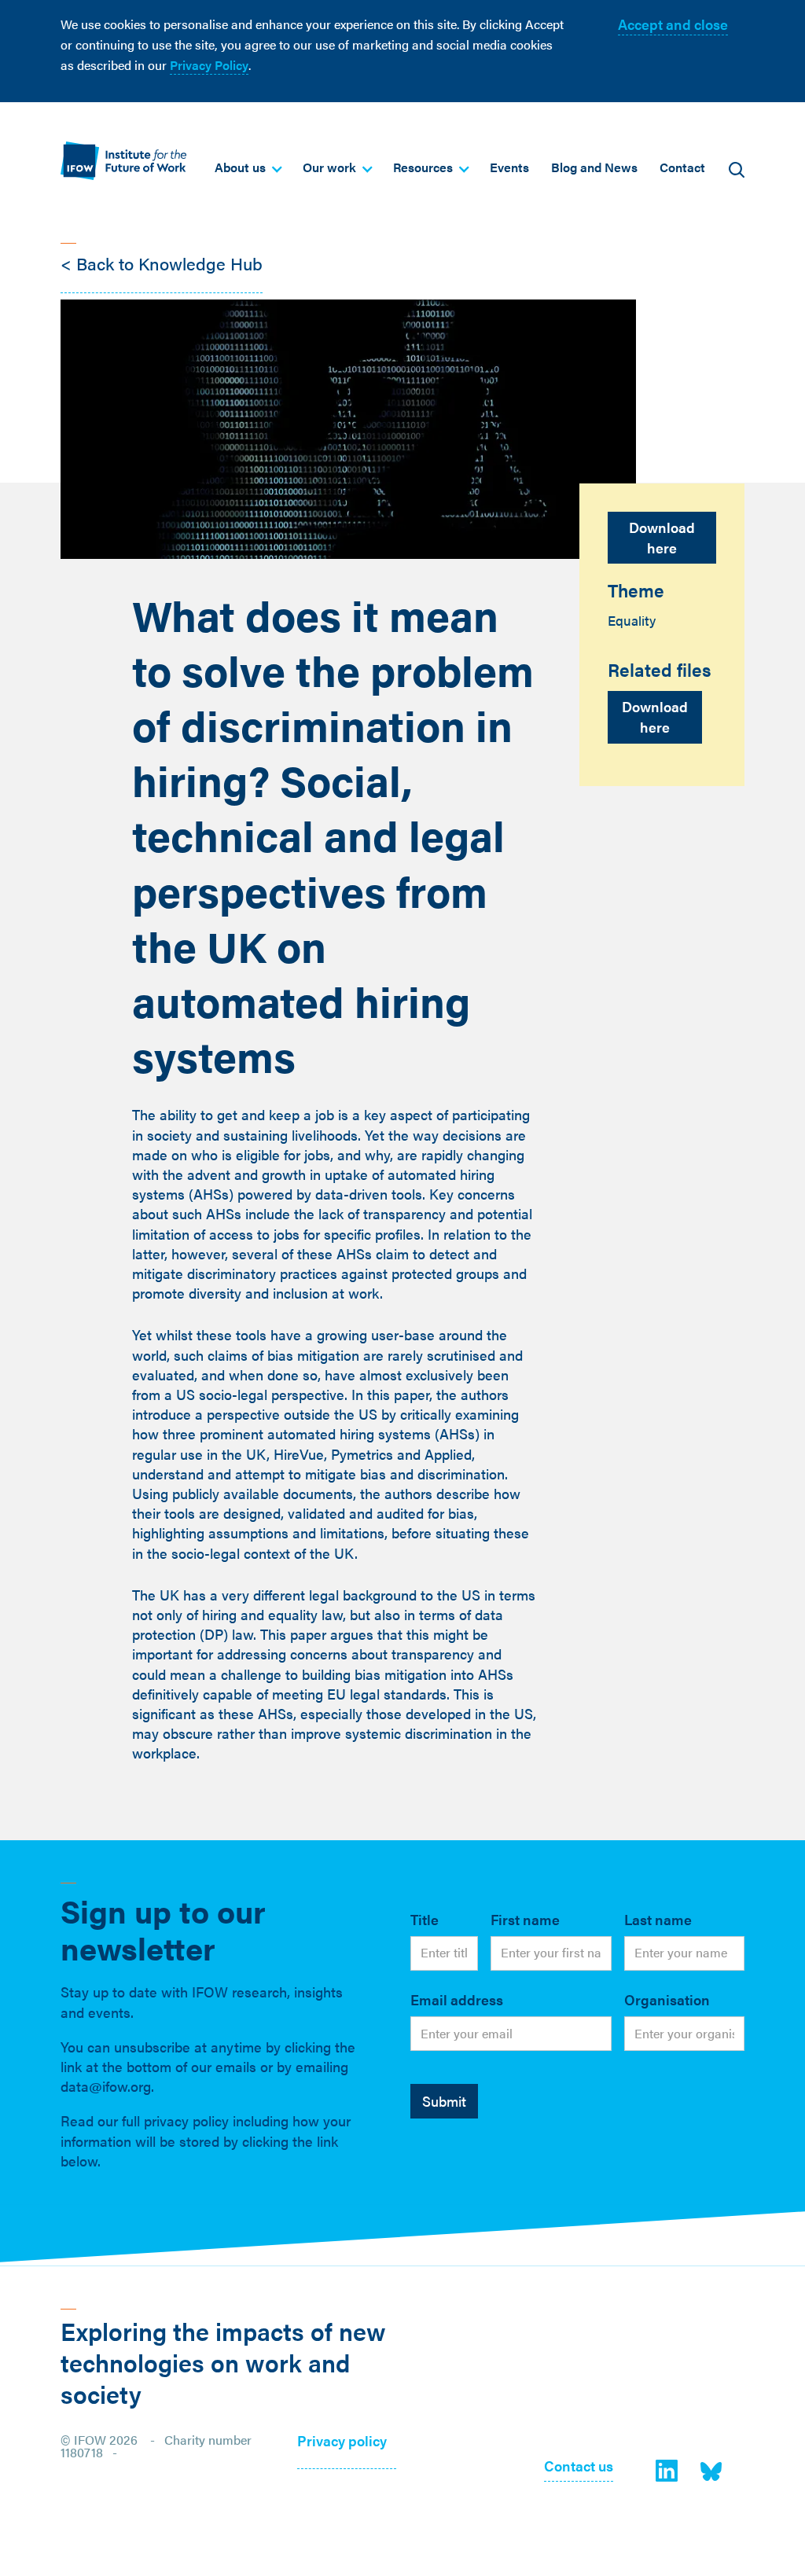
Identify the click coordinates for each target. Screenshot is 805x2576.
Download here (662, 537)
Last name (658, 1919)
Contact (682, 167)
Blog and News (594, 167)
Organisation (667, 1999)
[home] (123, 161)
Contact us (579, 2467)
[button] (248, 167)
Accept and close (673, 24)
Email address (457, 1999)
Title (425, 1919)
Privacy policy (342, 2442)
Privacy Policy (209, 65)
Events (509, 167)
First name (525, 1919)
